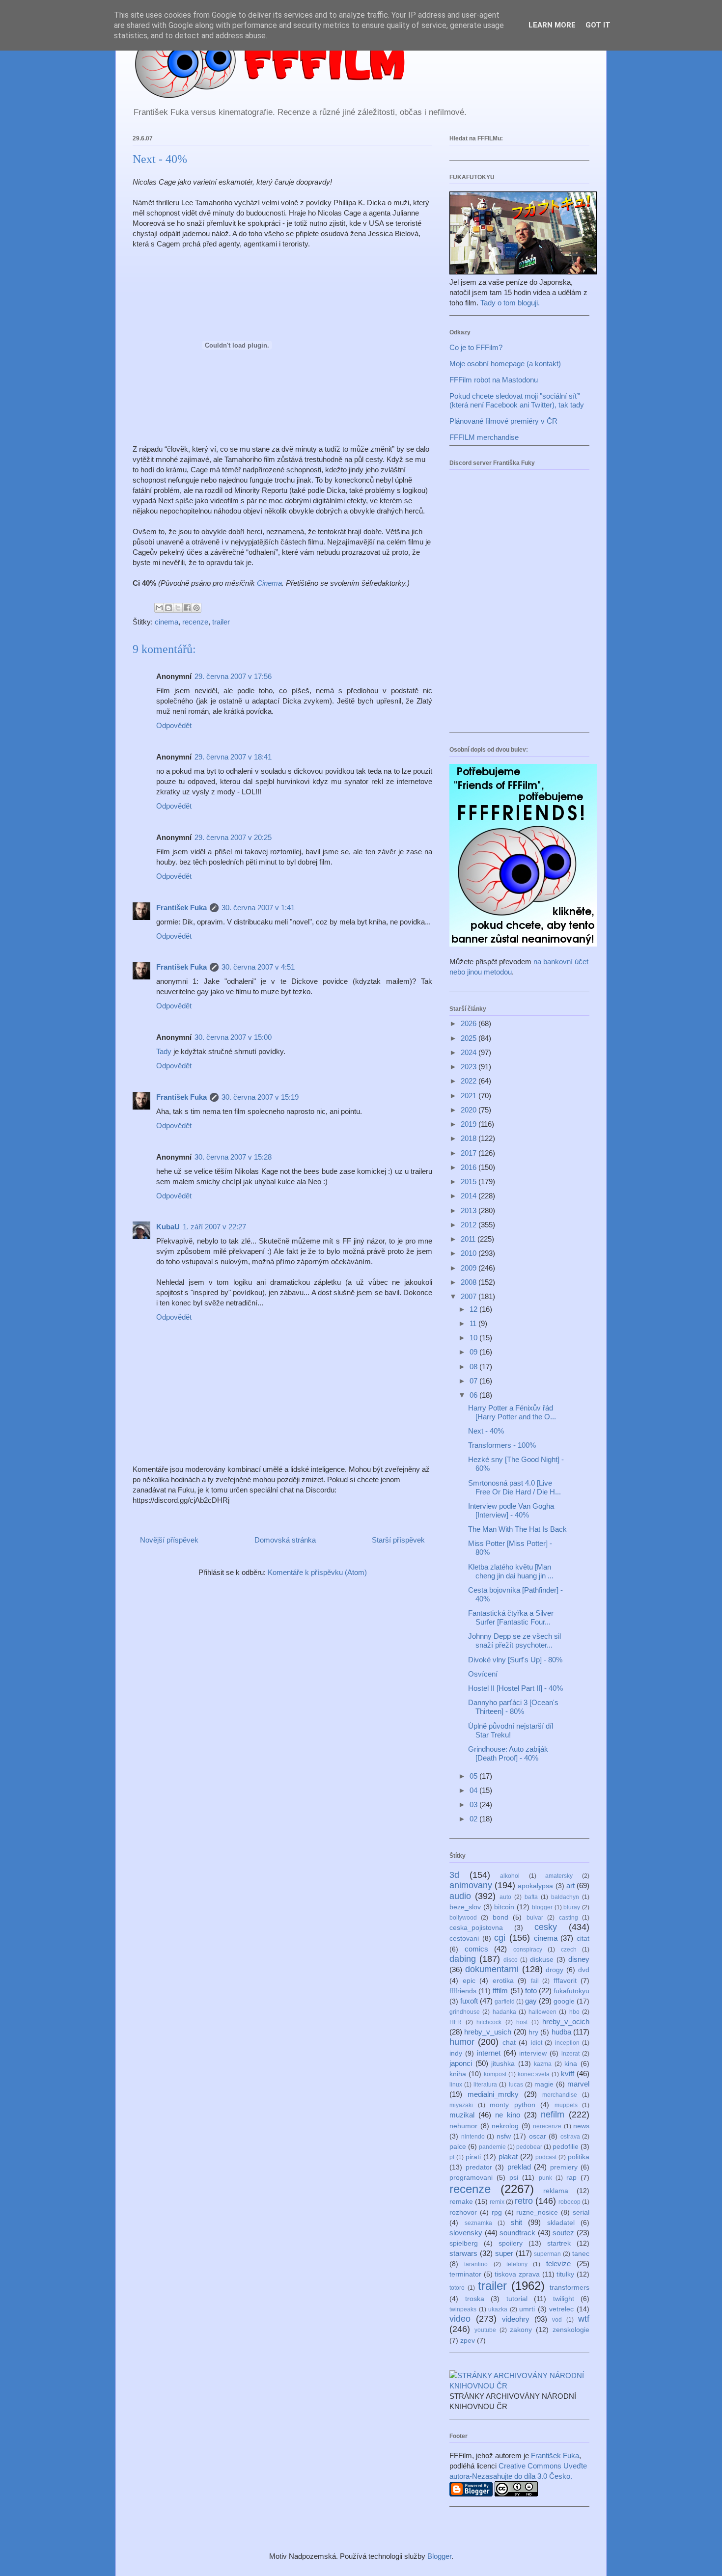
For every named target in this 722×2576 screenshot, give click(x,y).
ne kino (508, 2115)
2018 (470, 1138)
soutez (563, 2233)
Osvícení (483, 1674)
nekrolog (505, 2126)
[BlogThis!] (168, 608)
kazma (543, 2064)
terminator (465, 2274)
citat (583, 1939)
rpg (497, 2212)
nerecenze (547, 2126)
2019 (470, 1124)
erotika (503, 1981)
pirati (473, 2157)
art (570, 1885)
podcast (546, 2157)
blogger (542, 1907)
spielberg (464, 2243)
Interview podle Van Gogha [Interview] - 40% (511, 1510)
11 (474, 1323)
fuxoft (469, 2001)
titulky (565, 2274)
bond (500, 1917)
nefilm (553, 2115)
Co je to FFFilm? (476, 347)
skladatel (561, 2223)
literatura (485, 2085)
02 (474, 1819)
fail (535, 1981)
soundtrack (517, 2233)
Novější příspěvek (169, 1540)
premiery (564, 2167)
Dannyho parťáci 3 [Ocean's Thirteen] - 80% (513, 1707)
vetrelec (561, 2309)
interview (533, 2053)
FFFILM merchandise (484, 437)
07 (474, 1381)
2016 (470, 1167)
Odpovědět (174, 725)
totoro (457, 2288)
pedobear (529, 2147)
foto (531, 1991)
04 (474, 1790)
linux (456, 2085)
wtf (584, 2319)
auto (505, 1897)
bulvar (535, 1918)
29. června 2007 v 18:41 (233, 757)
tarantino (476, 2264)
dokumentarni (492, 1969)
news (581, 2126)
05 (474, 1776)
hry (533, 2032)
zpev (468, 2341)
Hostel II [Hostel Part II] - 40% (515, 1688)
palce (458, 2147)
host (522, 2022)
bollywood (463, 1918)
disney (579, 1959)
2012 (470, 1225)
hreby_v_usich (488, 2032)
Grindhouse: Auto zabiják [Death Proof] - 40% (508, 1753)
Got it (598, 25)
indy (456, 2053)
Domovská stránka (285, 1540)
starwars (463, 2253)
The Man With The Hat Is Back (517, 1529)
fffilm (500, 1991)
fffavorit (565, 1981)
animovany (471, 1885)
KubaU (168, 1227)
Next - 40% (486, 1431)
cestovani (464, 1939)
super (504, 2253)
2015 (470, 1181)
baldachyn (565, 1897)
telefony (517, 2264)
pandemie (492, 2147)
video (460, 2319)
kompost (495, 2074)
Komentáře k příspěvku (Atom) (317, 1572)
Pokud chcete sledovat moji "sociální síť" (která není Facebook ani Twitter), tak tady (517, 400)
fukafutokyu (571, 1991)
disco (511, 1960)
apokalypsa (535, 1886)
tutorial (517, 2299)
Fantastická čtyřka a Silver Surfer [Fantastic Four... (511, 1617)
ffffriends (463, 1991)
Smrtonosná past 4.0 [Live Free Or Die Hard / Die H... (514, 1487)
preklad (519, 2167)
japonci (461, 2063)
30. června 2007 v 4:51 (258, 967)
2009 (470, 1268)
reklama (556, 2191)
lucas (516, 2085)
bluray (572, 1907)
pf (452, 2157)
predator (479, 2167)
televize (558, 2264)
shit (516, 2222)
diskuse (542, 1960)
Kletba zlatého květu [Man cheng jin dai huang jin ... (511, 1571)
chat (509, 2043)
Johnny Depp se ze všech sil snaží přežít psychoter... (514, 1641)
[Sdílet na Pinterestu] (196, 608)
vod (557, 2320)
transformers (569, 2288)
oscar (538, 2136)
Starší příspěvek (398, 1540)
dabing (463, 1959)
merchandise (560, 2095)
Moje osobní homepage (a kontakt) (505, 364)
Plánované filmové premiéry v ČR (503, 421)
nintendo (473, 2137)
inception (567, 2043)
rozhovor (463, 2212)
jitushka (503, 2064)
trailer (221, 622)
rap (571, 2178)
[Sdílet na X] (178, 608)
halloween (542, 2012)
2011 (469, 1239)
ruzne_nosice (537, 2212)
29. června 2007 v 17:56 (233, 676)
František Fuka (181, 908)
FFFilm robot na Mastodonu (494, 380)
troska (475, 2299)
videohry (516, 2319)
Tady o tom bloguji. (510, 303)
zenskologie (571, 2330)
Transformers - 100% (502, 1445)
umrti (527, 2309)
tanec (581, 2254)
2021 (470, 1096)
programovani (471, 2178)
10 (474, 1338)
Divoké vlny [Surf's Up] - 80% (515, 1660)
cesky (546, 1927)
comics (476, 1949)
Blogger (439, 2556)
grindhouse (465, 2012)
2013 (470, 1210)
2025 (470, 1038)
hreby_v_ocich (566, 2021)
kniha (458, 2074)
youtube (485, 2330)
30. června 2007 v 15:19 (260, 1097)
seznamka (478, 2223)
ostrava (570, 2137)
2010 (470, 1253)
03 (474, 1804)
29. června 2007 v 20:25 (233, 837)
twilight (564, 2299)
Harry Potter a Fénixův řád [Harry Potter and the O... (512, 1412)
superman (547, 2254)
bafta (531, 1897)
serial (581, 2212)
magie (544, 2084)
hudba (561, 2032)
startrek (559, 2243)
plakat (508, 2156)
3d (454, 1875)
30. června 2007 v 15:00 (233, 1037)
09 (474, 1352)
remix (497, 2202)
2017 (470, 1153)
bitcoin (504, 1907)
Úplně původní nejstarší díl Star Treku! (511, 1730)
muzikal (462, 2115)
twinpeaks (463, 2309)
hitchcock (489, 2022)
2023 (470, 1067)
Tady (164, 1051)
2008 (470, 1282)
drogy (555, 1970)
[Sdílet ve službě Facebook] (187, 608)
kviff (568, 2074)
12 (474, 1309)
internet (489, 2053)
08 (474, 1367)
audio (460, 1896)
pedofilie (566, 2147)
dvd (584, 1970)
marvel (578, 2084)
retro (524, 2201)
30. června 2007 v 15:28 (233, 1157)
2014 (470, 1196)
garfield (505, 2002)
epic (469, 1981)
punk (545, 2178)
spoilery (511, 2243)
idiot (537, 2043)
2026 (470, 1023)
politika (579, 2157)
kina (571, 2064)
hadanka (504, 2012)
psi (514, 2178)
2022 (470, 1081)
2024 (470, 1052)
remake (461, 2202)
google (564, 2001)
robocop (569, 2202)
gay (531, 2001)
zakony (521, 2330)
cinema (167, 622)
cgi (500, 1938)
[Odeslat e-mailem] (159, 608)
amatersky (559, 1876)
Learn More (552, 25)
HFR (456, 2022)
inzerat (570, 2054)
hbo (574, 2012)
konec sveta (534, 2074)
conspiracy (528, 1950)
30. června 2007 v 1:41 (258, 908)
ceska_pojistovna (476, 1928)
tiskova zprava (517, 2274)
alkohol (510, 1876)
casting (569, 1918)
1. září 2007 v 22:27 (214, 1227)
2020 (470, 1110)
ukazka (498, 2309)
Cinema (269, 583)
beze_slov (465, 1907)
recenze (195, 622)
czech (569, 1950)
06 (474, 1395)
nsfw (504, 2136)
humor (462, 2042)
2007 (470, 1296)
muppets (566, 2105)
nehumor (463, 2126)
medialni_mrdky (493, 2094)
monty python (513, 2105)
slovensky (466, 2233)
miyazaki (461, 2105)
